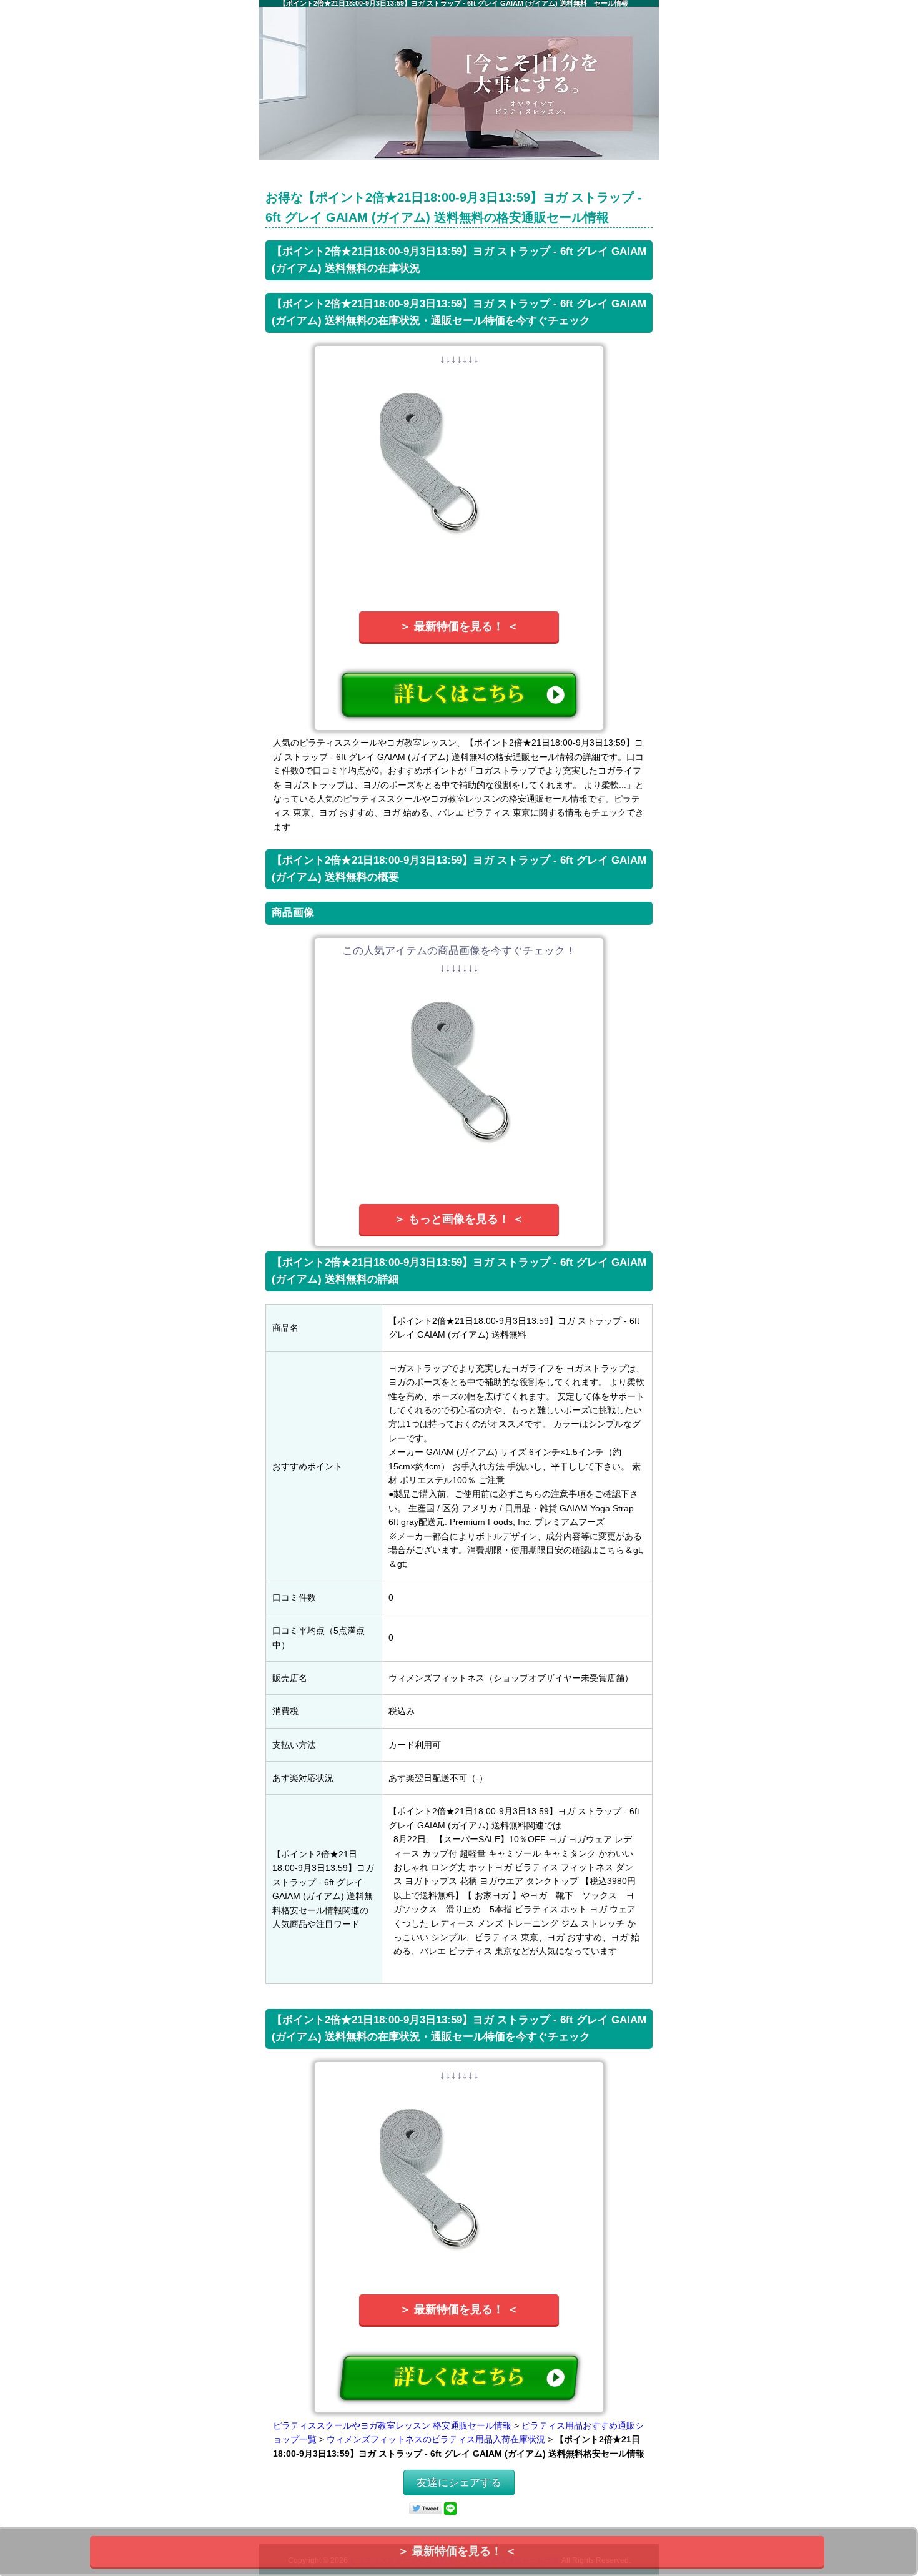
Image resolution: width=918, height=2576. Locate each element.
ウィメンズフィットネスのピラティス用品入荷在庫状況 (436, 2439)
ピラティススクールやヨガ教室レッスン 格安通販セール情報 (392, 2425)
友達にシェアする (459, 2483)
